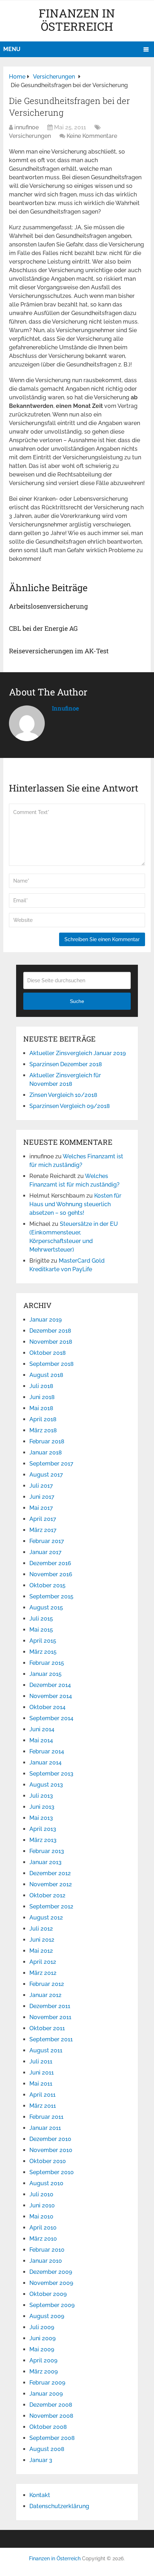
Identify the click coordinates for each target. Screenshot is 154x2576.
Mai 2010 (41, 2216)
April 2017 (43, 1519)
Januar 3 (41, 2460)
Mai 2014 (41, 1740)
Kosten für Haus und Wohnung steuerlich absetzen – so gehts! (75, 1204)
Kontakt (40, 2495)
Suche (77, 1001)
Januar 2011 (45, 2128)
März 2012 (43, 1973)
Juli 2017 (41, 1486)
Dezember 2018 (50, 1331)
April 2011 (42, 2095)
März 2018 (43, 1430)
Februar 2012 (47, 1984)
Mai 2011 (41, 2084)
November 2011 (50, 2017)
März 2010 (43, 2239)
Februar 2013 (47, 1851)
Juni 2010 (42, 2205)
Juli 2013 (41, 1796)
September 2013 (51, 1774)
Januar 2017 (45, 1552)
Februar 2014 (47, 1751)
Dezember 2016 (50, 1563)
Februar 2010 (47, 2250)
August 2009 (47, 2316)
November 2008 (51, 2416)
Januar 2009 (46, 2394)
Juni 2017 (42, 1497)
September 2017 (51, 1464)
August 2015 (46, 1607)
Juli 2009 (42, 2327)
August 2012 (46, 1918)
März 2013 (43, 1840)
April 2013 (43, 1829)
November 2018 (51, 1342)
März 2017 (43, 1530)
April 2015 (43, 1641)
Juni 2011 (42, 2073)
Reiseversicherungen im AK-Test (59, 651)
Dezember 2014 (50, 1685)
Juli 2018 (41, 1386)
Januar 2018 (46, 1452)
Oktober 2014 (47, 1707)
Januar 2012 (45, 1995)
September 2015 (51, 1596)
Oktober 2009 (48, 2294)
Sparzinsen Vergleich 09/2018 (70, 1106)
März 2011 (43, 2106)
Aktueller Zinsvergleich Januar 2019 (78, 1053)
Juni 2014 (42, 1729)
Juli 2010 (41, 2194)
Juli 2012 (41, 1929)
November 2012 (51, 1884)
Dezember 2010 (50, 2139)
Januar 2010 (46, 2261)
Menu (12, 49)
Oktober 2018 (48, 1353)
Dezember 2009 (51, 2272)
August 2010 (46, 2183)
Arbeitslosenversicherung (48, 606)
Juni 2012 (42, 1940)
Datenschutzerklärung (59, 2506)
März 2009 (44, 2372)
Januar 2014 (45, 1763)
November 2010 (51, 2150)
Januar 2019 (45, 1320)
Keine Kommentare (92, 136)
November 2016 (51, 1574)
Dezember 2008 (51, 2405)
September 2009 (52, 2305)
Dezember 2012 (50, 1873)
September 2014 (51, 1718)
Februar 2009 (47, 2383)
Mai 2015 (41, 1630)
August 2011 (46, 2050)
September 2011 (51, 2039)
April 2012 (43, 1962)
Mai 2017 (41, 1508)
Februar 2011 (46, 2117)
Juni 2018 (42, 1397)
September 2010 (52, 2172)
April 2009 (43, 2360)
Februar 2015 (47, 1663)
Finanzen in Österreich (77, 20)
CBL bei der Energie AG (43, 628)
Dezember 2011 (50, 2006)
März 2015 (43, 1652)
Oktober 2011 (47, 2028)
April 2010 (43, 2228)
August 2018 (46, 1375)
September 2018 (52, 1364)
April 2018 (43, 1419)
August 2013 (46, 1785)
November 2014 (51, 1696)
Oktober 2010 (48, 2161)
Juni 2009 (42, 2338)
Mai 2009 (42, 2349)
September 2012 (51, 1906)
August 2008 (47, 2449)
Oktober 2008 (48, 2427)
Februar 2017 (47, 1541)
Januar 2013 (45, 1862)
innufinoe (27, 127)
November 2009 (51, 2283)
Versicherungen (30, 136)
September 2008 (52, 2438)
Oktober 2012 (47, 1895)
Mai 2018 (41, 1408)
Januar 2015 (45, 1674)
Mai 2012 (41, 1951)
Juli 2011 (41, 2061)
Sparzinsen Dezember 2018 (66, 1064)
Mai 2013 (41, 1818)
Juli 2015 (41, 1619)
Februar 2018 (47, 1441)
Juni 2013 (42, 1807)
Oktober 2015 (47, 1585)
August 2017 (46, 1475)
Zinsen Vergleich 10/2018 (63, 1095)
